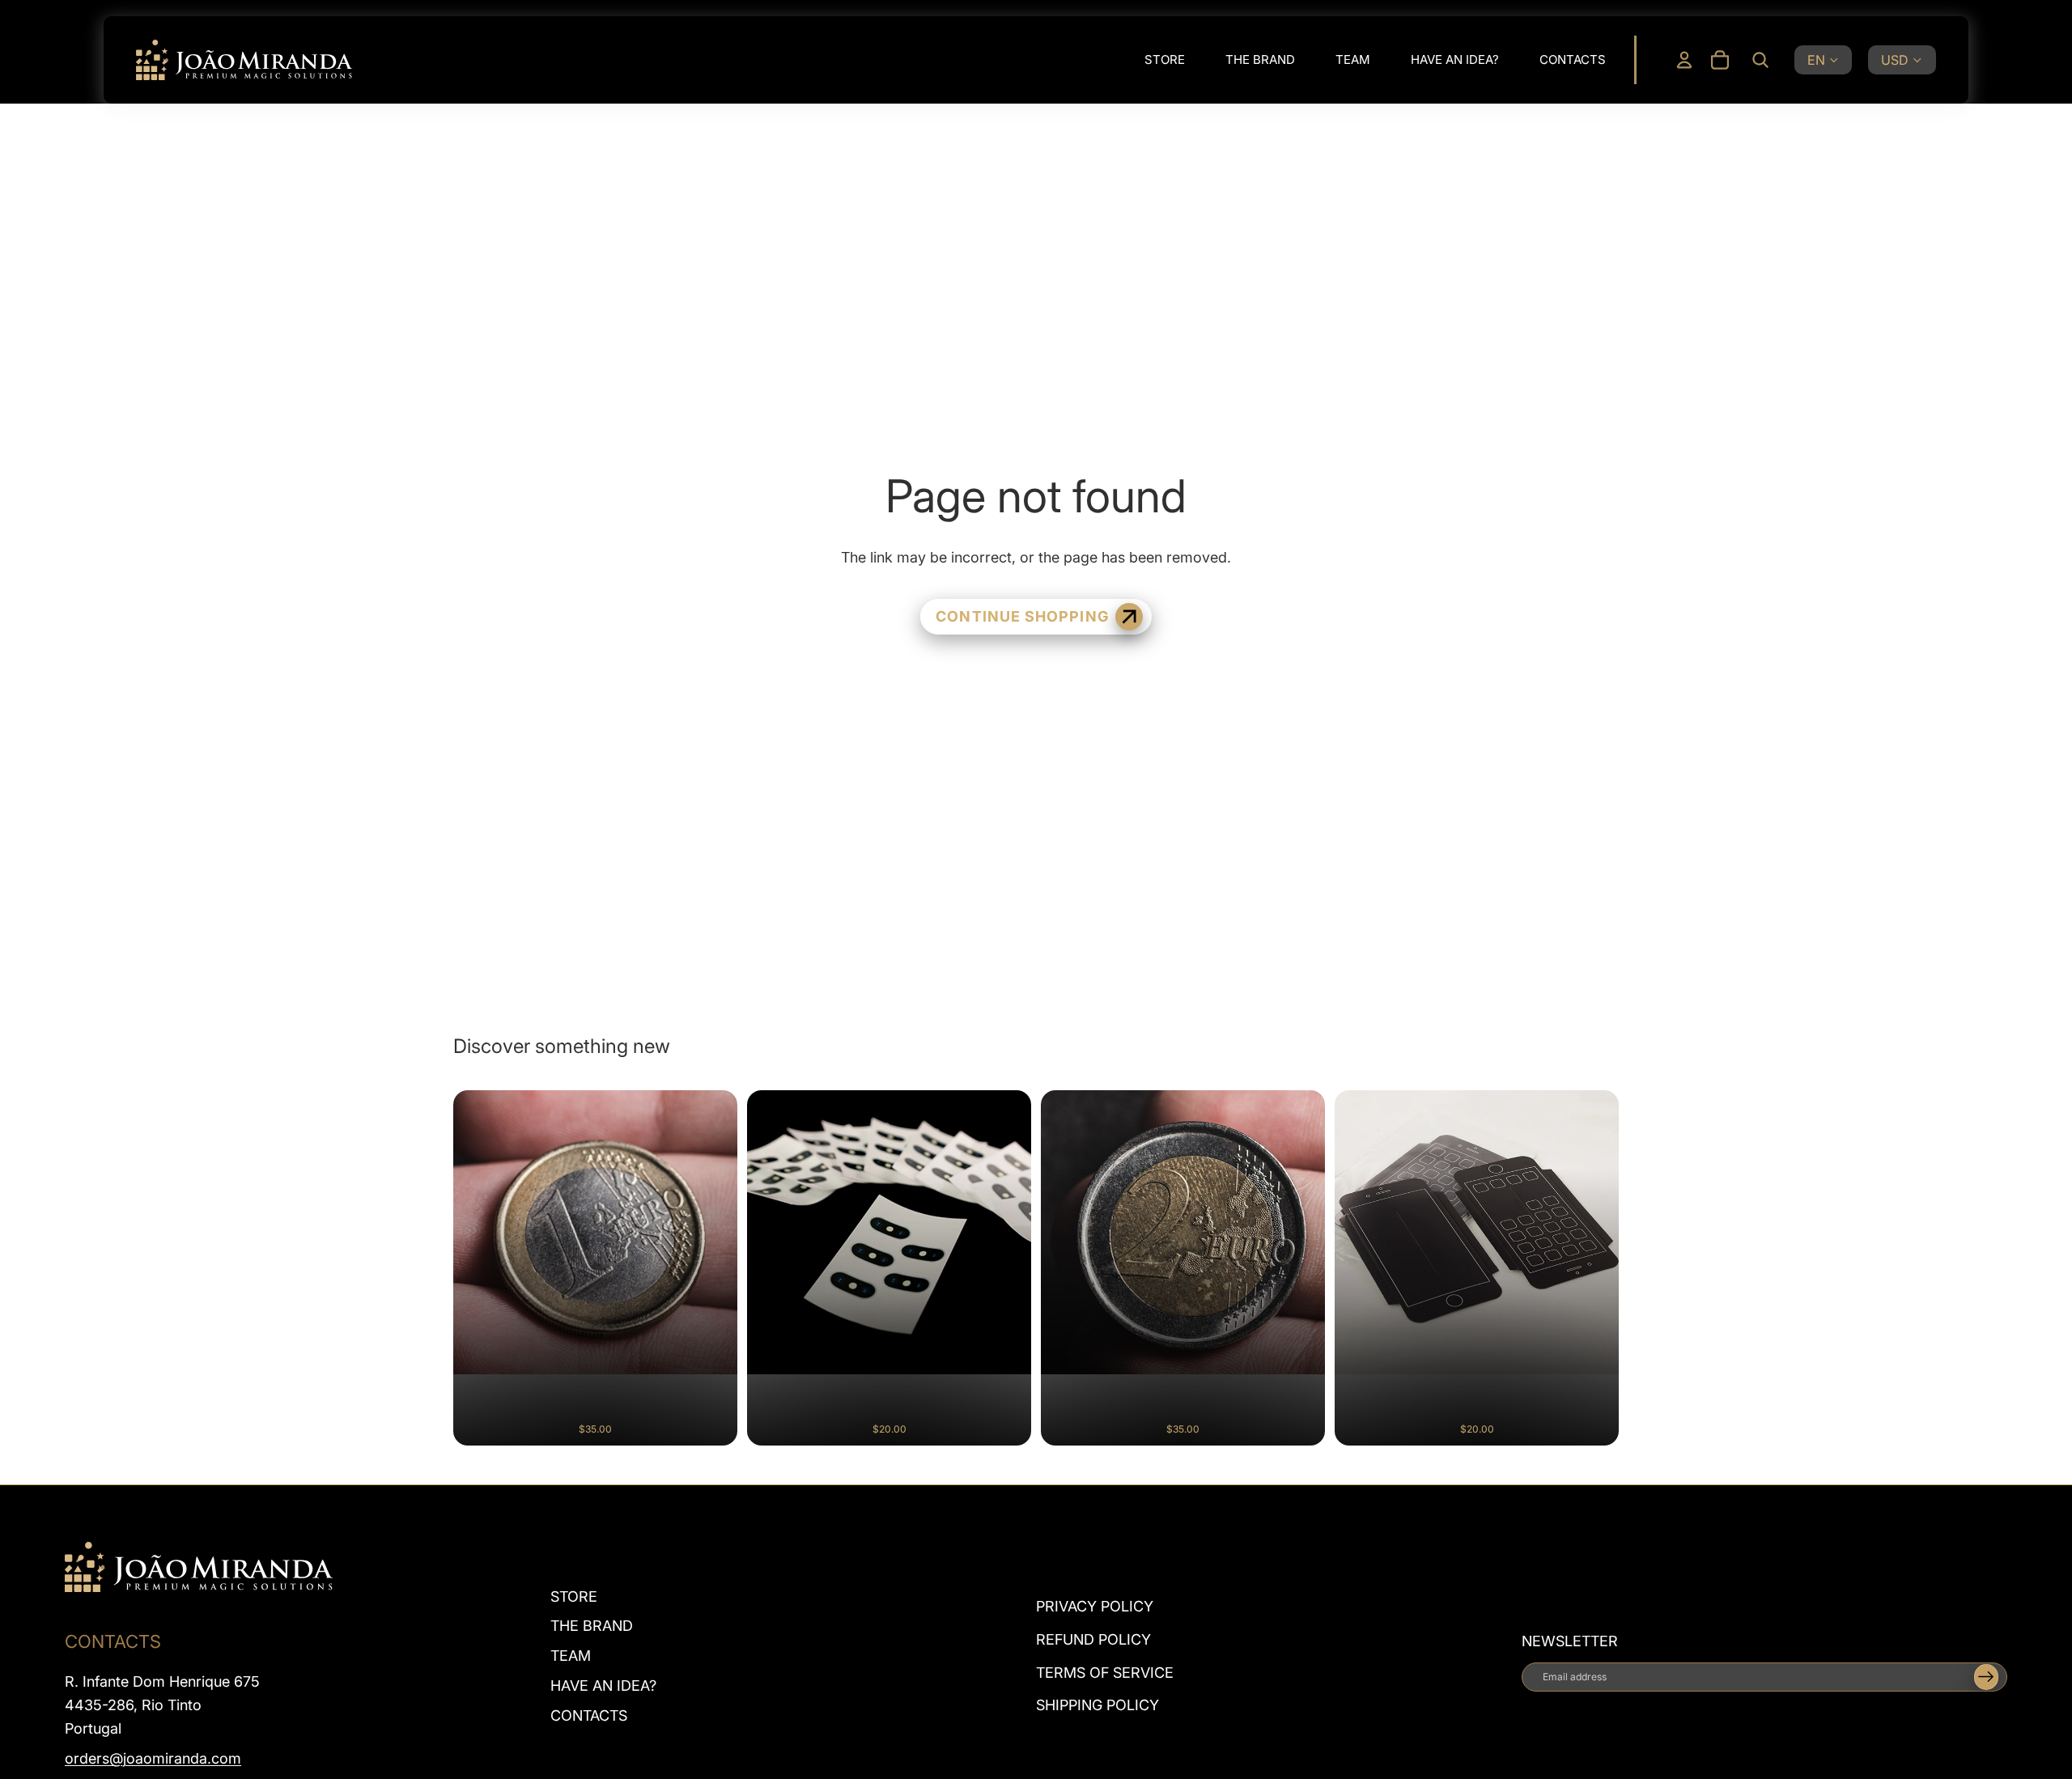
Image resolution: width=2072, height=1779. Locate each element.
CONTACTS (589, 1715)
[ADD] (711, 1420)
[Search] (1760, 60)
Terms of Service (1105, 1672)
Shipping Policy (1098, 1705)
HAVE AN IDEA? (603, 1686)
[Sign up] (1986, 1677)
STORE (574, 1596)
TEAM (571, 1656)
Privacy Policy (1095, 1606)
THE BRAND (592, 1626)
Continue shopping (1022, 616)
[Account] (1684, 60)
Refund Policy (1093, 1639)
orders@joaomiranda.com (153, 1758)
